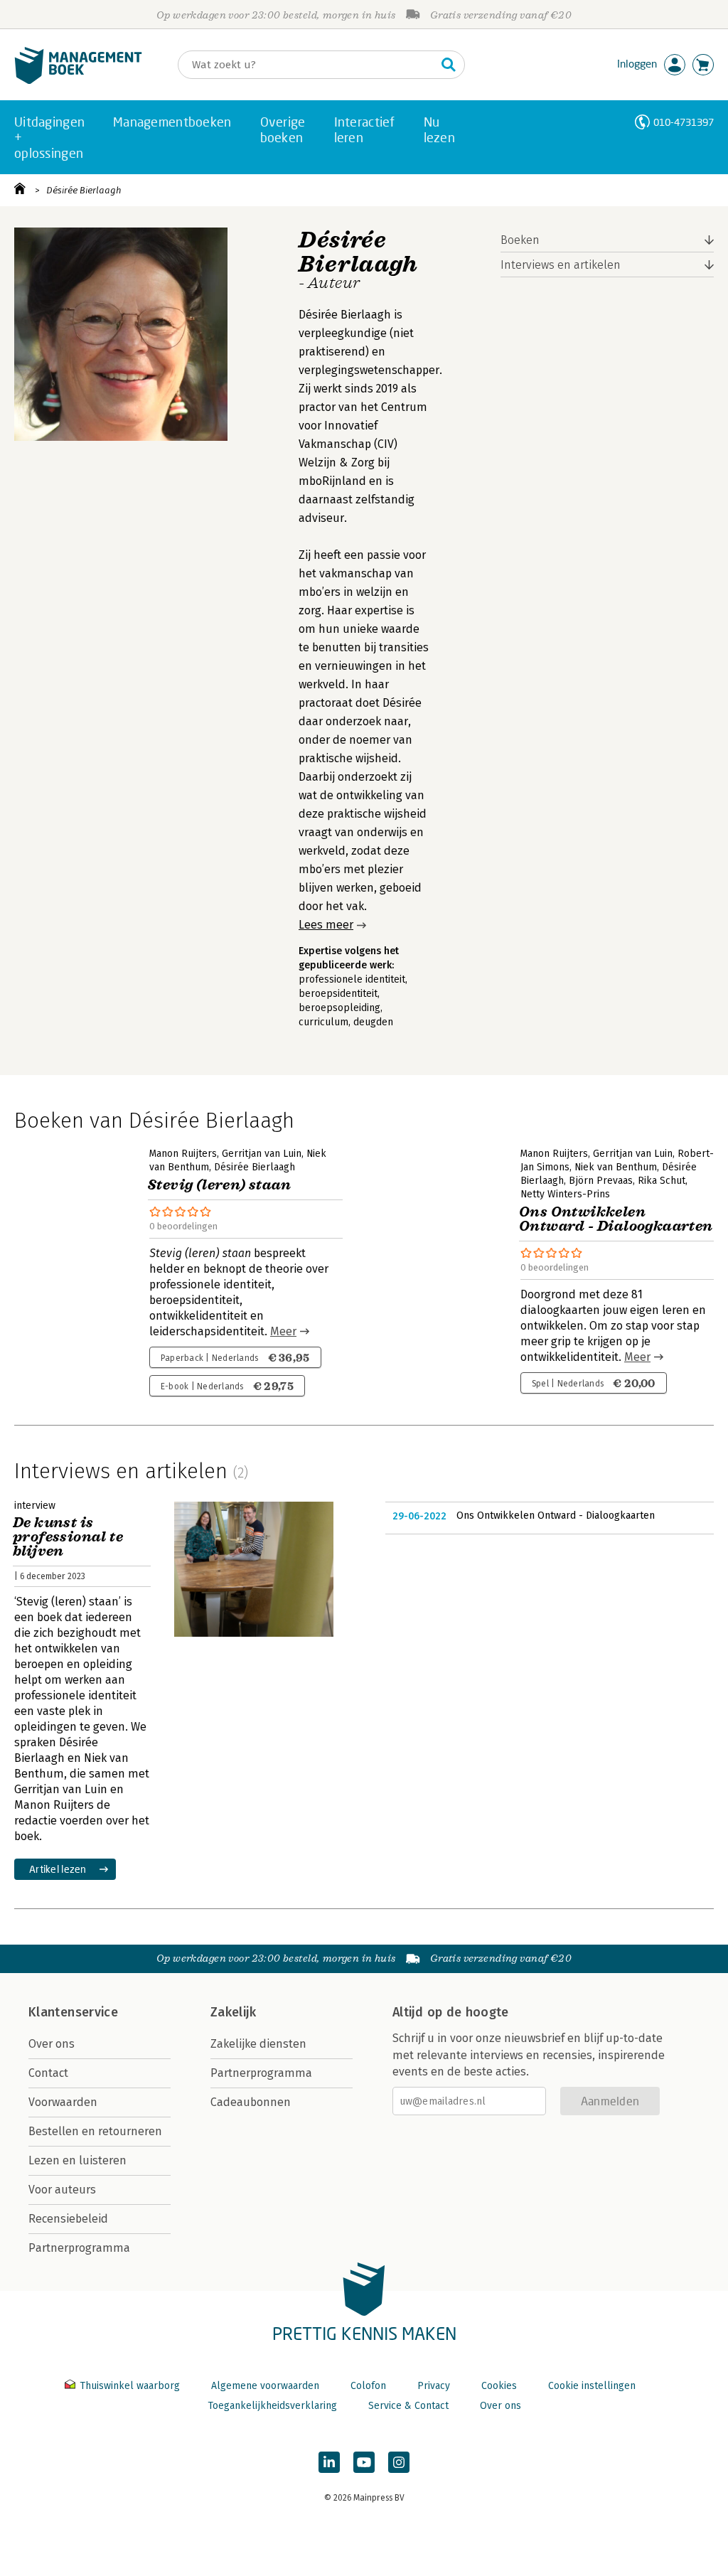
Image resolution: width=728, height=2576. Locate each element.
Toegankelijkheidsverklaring (272, 2406)
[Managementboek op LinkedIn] (329, 2462)
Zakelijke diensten (258, 2044)
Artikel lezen (58, 1869)
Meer (283, 1331)
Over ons (52, 2044)
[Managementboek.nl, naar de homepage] (78, 81)
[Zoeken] (449, 65)
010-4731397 (684, 122)
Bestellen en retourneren (95, 2131)
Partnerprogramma (79, 2248)
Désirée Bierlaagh (84, 190)
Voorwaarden (63, 2102)
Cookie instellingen (592, 2386)
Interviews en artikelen (561, 265)
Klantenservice (73, 2012)
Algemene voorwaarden (265, 2386)
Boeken (520, 240)
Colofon (368, 2386)
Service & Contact (408, 2406)
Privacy (434, 2386)
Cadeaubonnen (251, 2102)
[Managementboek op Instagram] (399, 2462)
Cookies (499, 2386)
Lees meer (326, 925)
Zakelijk (233, 2012)
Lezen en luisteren (77, 2160)
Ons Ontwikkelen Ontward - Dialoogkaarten (556, 1516)
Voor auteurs (62, 2190)
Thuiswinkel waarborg (130, 2386)
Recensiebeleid (68, 2219)
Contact (48, 2073)
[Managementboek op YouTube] (364, 2462)
